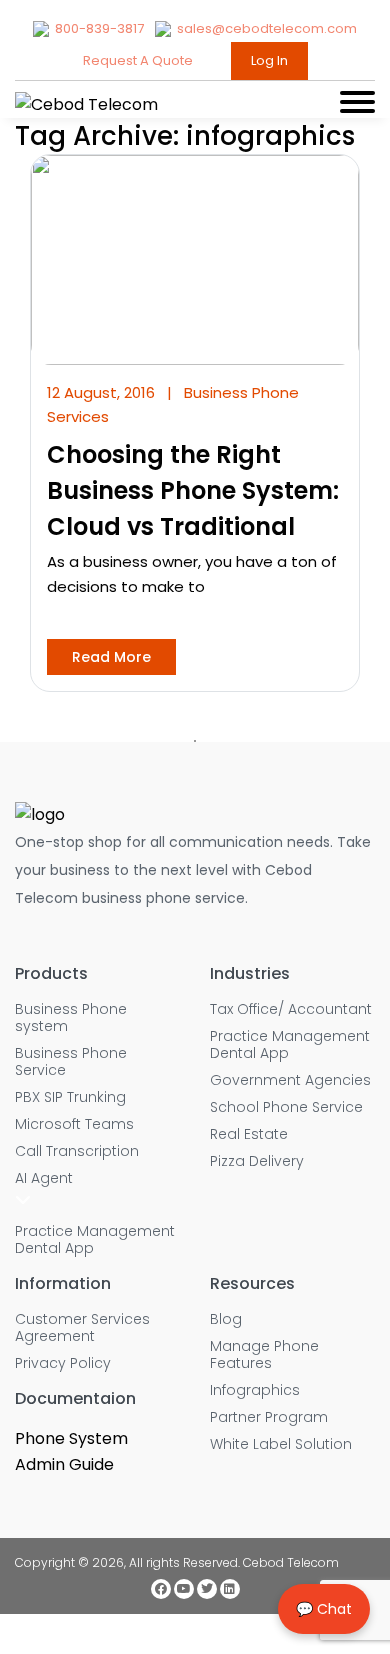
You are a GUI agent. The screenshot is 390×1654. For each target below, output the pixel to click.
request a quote (139, 60)
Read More (111, 657)
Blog (226, 1319)
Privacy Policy (63, 1363)
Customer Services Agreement (82, 1328)
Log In (269, 60)
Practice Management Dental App (95, 1240)
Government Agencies (290, 1080)
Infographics (255, 1390)
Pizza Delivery (257, 1161)
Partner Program (269, 1417)
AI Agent (44, 1178)
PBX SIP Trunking (70, 1097)
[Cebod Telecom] (86, 104)
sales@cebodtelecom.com (265, 28)
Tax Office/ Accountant (291, 1009)
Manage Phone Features (264, 1355)
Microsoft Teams (74, 1124)
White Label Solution (281, 1444)
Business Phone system (71, 1018)
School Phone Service (286, 1107)
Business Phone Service (71, 1062)
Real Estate (249, 1134)
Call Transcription (77, 1151)
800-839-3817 (99, 28)
